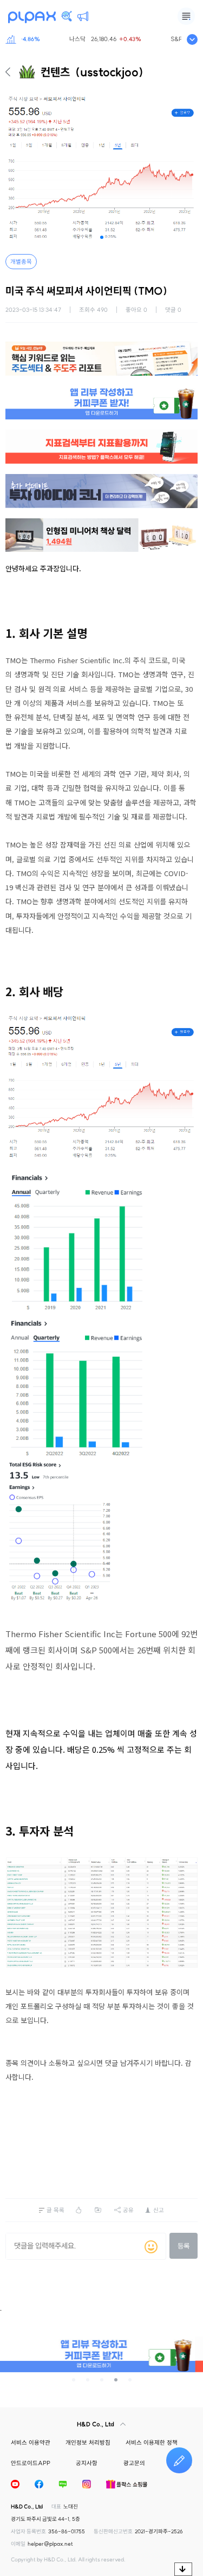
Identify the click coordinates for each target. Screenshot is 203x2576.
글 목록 (55, 2210)
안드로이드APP (31, 2463)
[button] (102, 237)
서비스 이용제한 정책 (152, 2442)
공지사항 (87, 2463)
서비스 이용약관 (31, 2442)
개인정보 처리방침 (88, 2442)
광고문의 (134, 2463)
